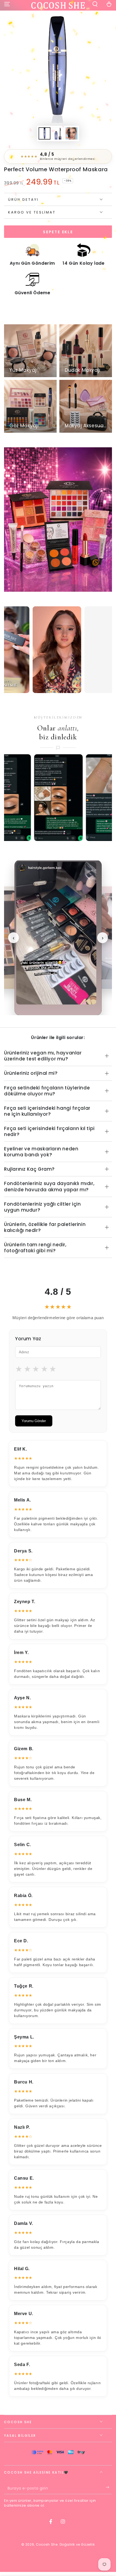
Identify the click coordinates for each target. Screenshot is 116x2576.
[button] (95, 5)
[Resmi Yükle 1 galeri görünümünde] (45, 133)
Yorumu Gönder (34, 1421)
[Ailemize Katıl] (109, 2489)
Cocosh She (47, 2544)
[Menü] (7, 5)
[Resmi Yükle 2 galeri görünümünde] (58, 133)
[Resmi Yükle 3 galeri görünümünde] (71, 133)
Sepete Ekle (58, 232)
